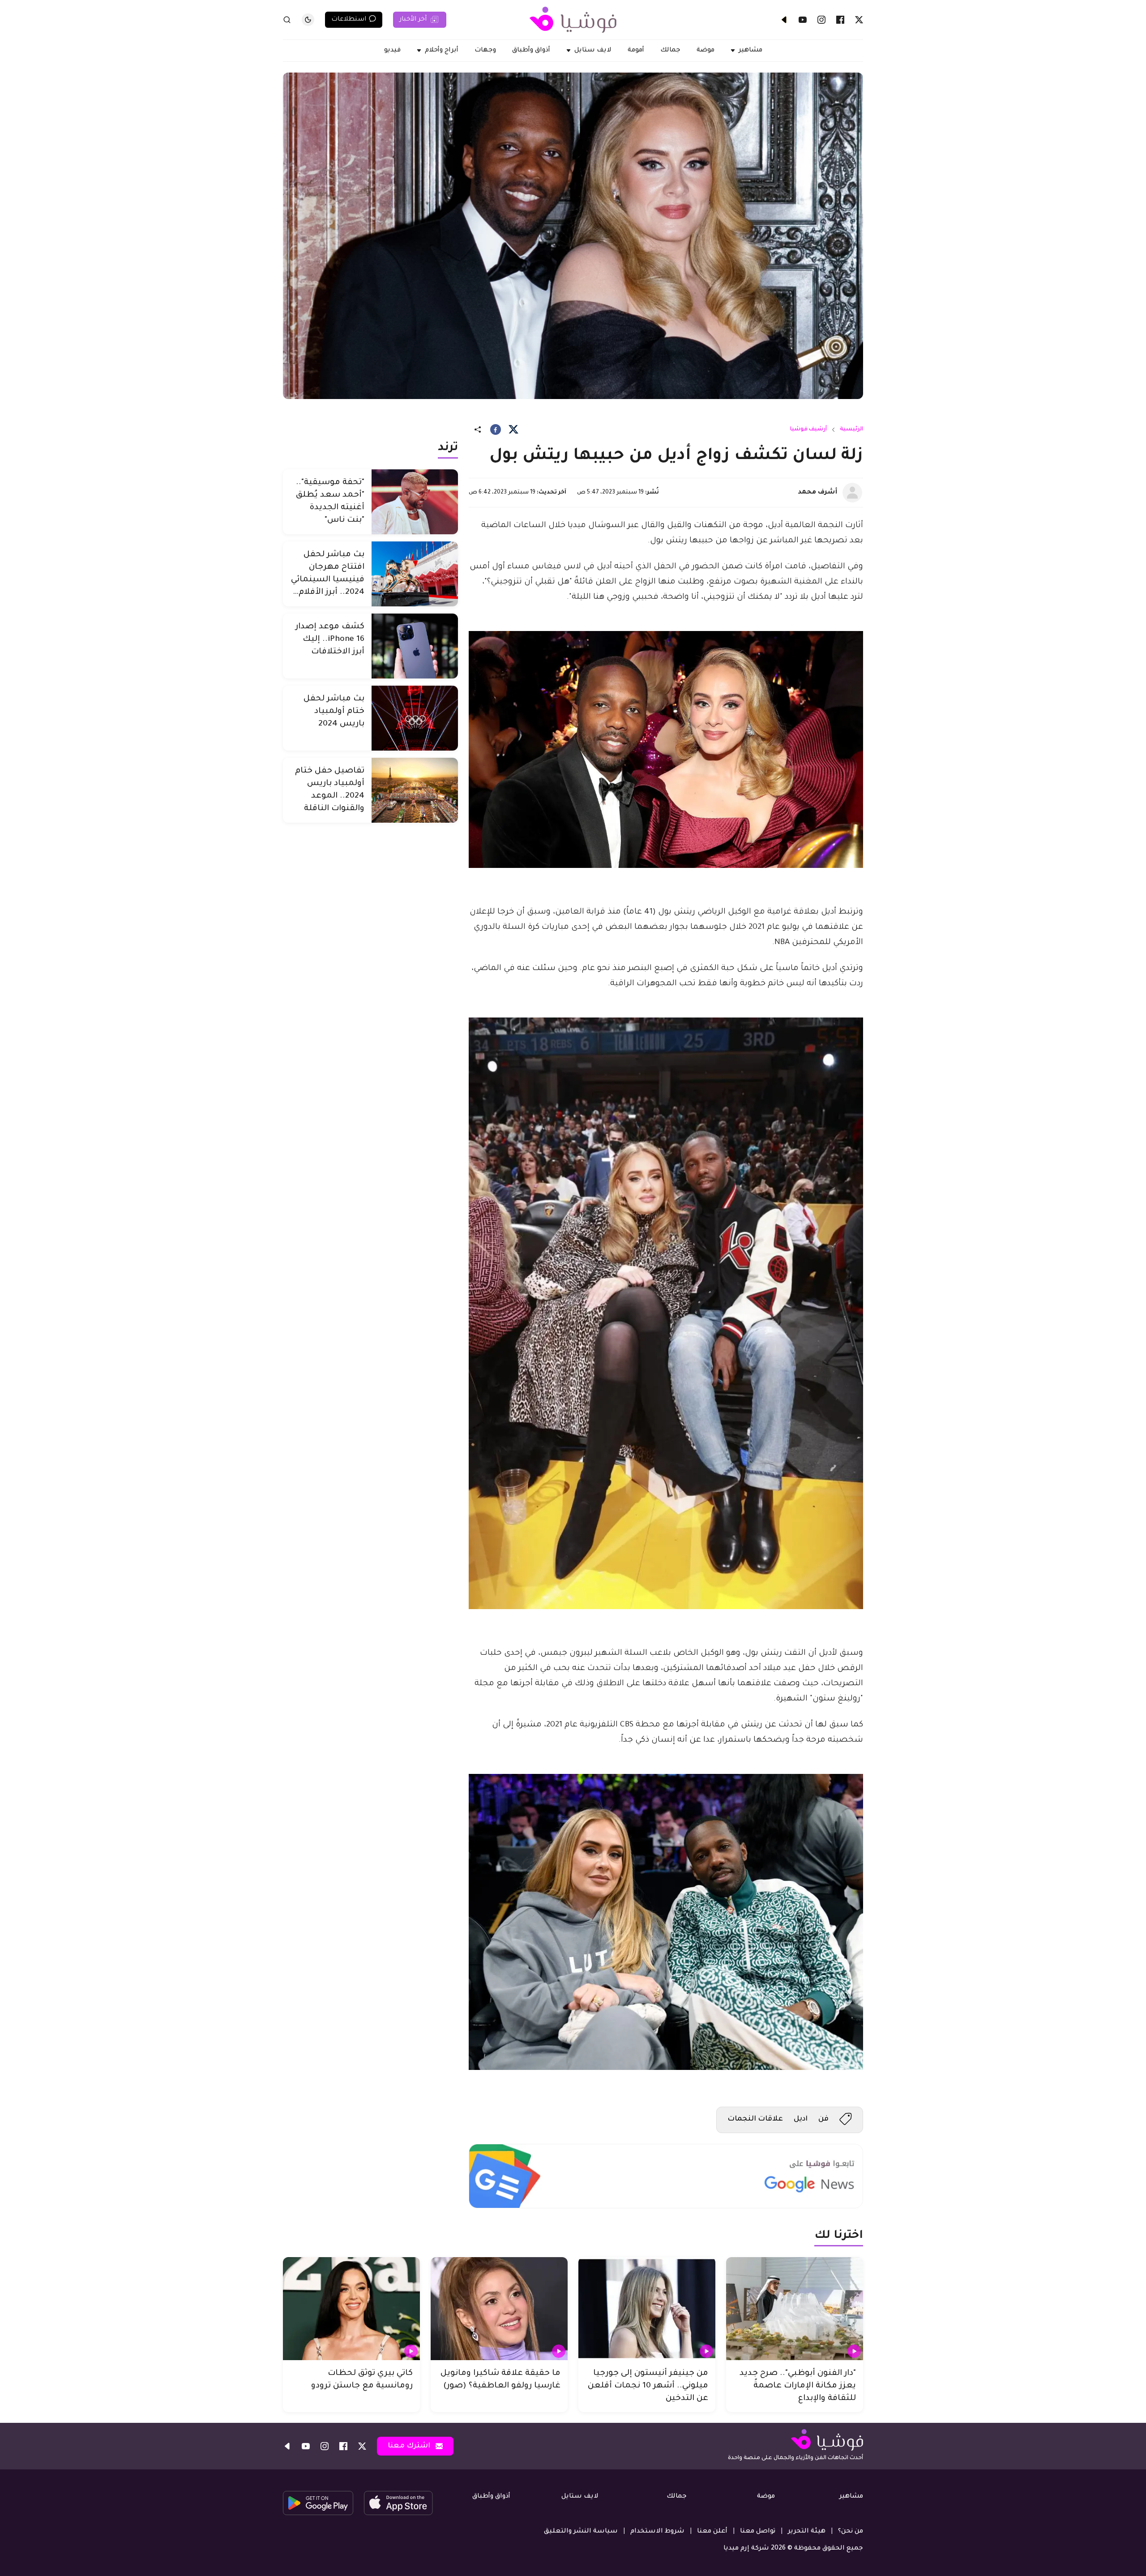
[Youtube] (803, 20)
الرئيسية (851, 429)
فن (823, 2119)
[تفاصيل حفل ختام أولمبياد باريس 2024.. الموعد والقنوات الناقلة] (415, 790)
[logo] (573, 20)
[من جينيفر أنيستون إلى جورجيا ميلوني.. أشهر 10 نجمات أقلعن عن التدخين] (647, 2309)
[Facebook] (840, 20)
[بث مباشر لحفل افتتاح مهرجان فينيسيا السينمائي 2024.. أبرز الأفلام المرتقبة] (415, 574)
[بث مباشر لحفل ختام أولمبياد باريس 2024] (415, 718)
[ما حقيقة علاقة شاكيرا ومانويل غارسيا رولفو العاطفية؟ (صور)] (499, 2309)
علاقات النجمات (755, 2119)
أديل (801, 2119)
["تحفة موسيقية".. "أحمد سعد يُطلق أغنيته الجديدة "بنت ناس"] (415, 502)
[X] (859, 20)
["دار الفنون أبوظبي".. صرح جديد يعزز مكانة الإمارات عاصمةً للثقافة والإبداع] (795, 2309)
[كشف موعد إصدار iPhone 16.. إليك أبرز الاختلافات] (415, 646)
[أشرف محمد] (852, 493)
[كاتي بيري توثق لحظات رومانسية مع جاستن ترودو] (351, 2309)
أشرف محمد (817, 493)
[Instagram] (821, 20)
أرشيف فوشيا (808, 429)
